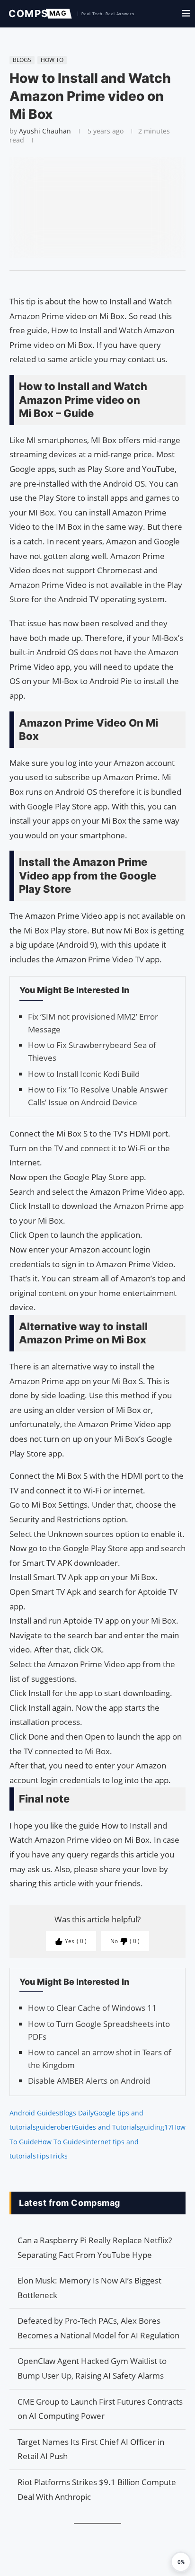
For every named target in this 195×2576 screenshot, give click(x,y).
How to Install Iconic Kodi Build (84, 1074)
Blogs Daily (76, 2113)
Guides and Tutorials (107, 2127)
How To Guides (62, 2142)
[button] (181, 2562)
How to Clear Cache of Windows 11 (92, 2008)
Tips (43, 2156)
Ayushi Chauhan (45, 131)
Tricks (58, 2156)
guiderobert (55, 2127)
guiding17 (156, 2127)
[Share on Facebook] (93, 283)
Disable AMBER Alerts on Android (89, 2081)
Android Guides (34, 2113)
